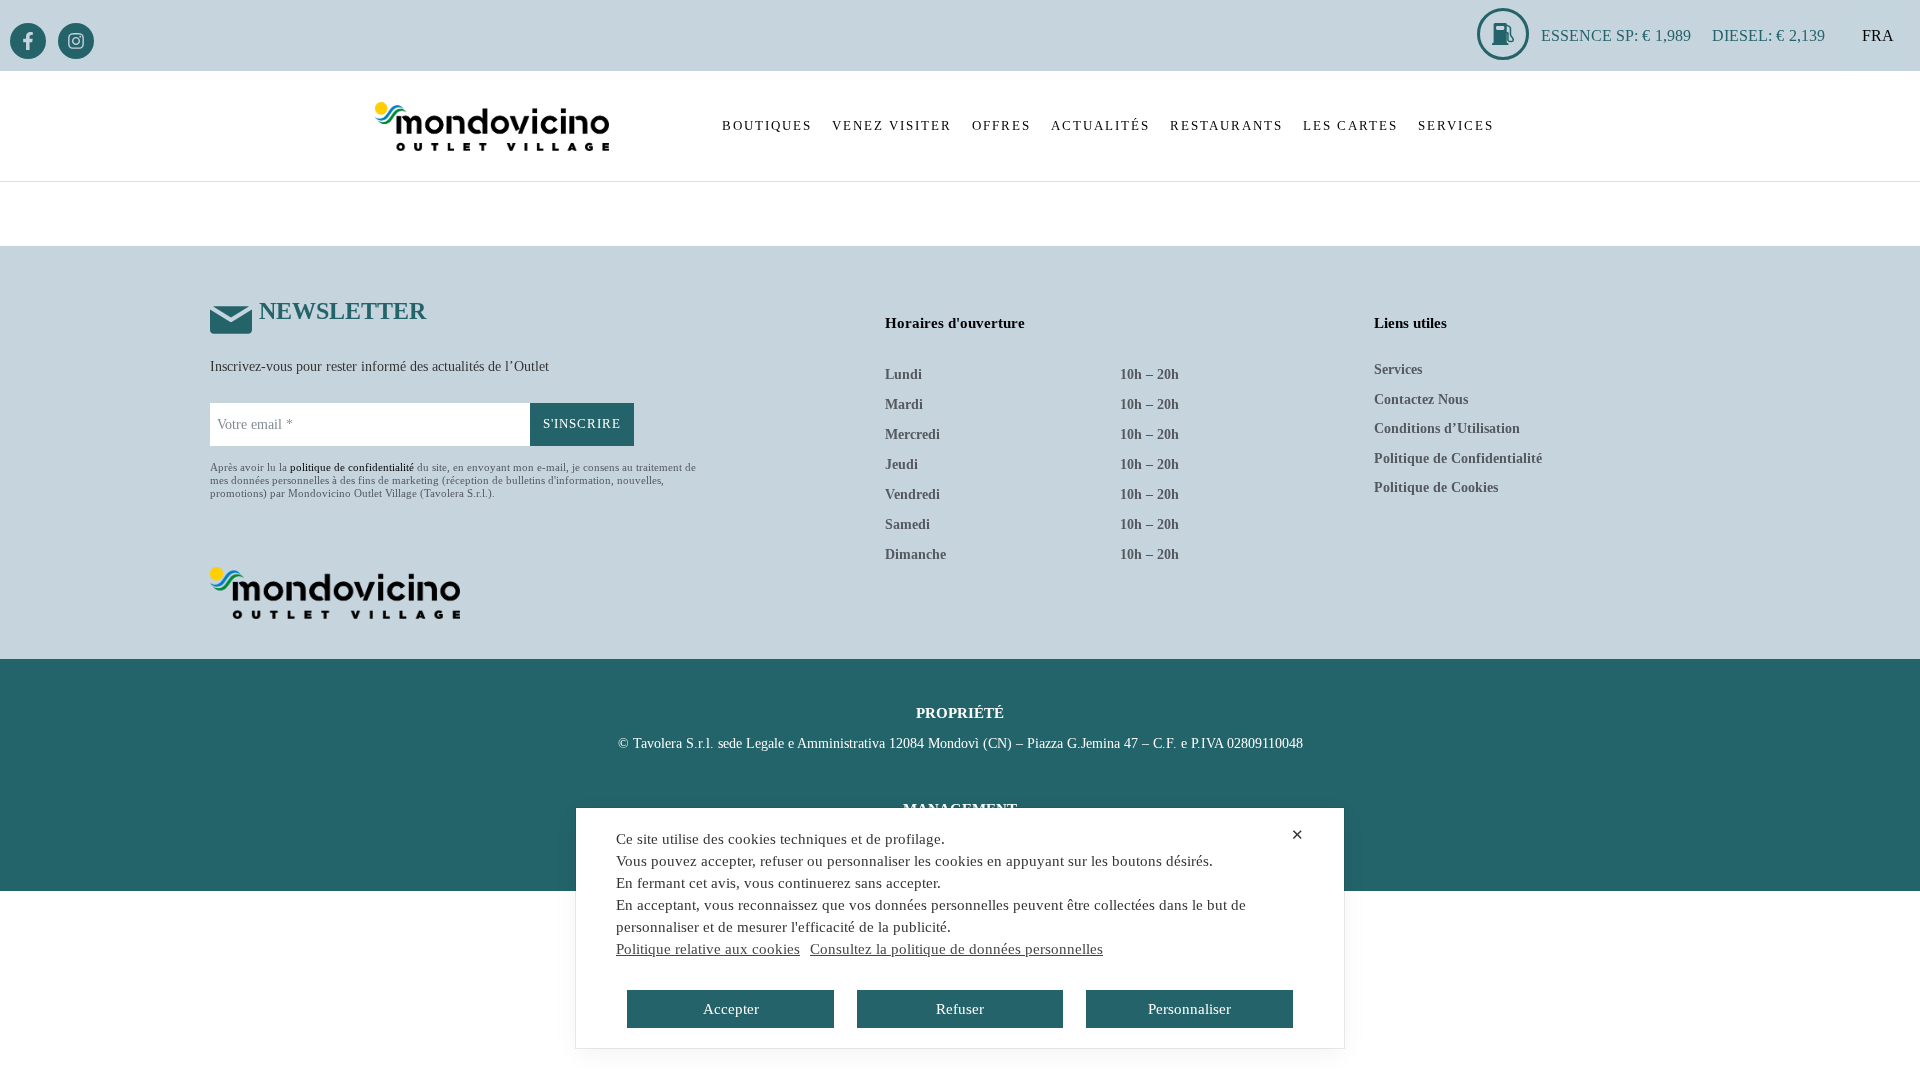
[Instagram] (76, 41)
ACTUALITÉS (1100, 125)
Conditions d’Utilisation (1447, 428)
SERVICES (1456, 125)
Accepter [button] (731, 1009)
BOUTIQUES (767, 125)
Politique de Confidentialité (1458, 458)
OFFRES (1001, 125)
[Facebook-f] (28, 41)
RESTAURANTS (1226, 125)
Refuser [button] (960, 1009)
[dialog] (960, 928)
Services (1398, 369)
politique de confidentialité (352, 467)
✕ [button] (1297, 834)
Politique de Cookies (1436, 487)
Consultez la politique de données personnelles (956, 949)
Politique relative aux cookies (708, 949)
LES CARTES (1350, 125)
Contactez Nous (1421, 399)
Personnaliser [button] (1189, 1009)
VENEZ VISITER (892, 125)
